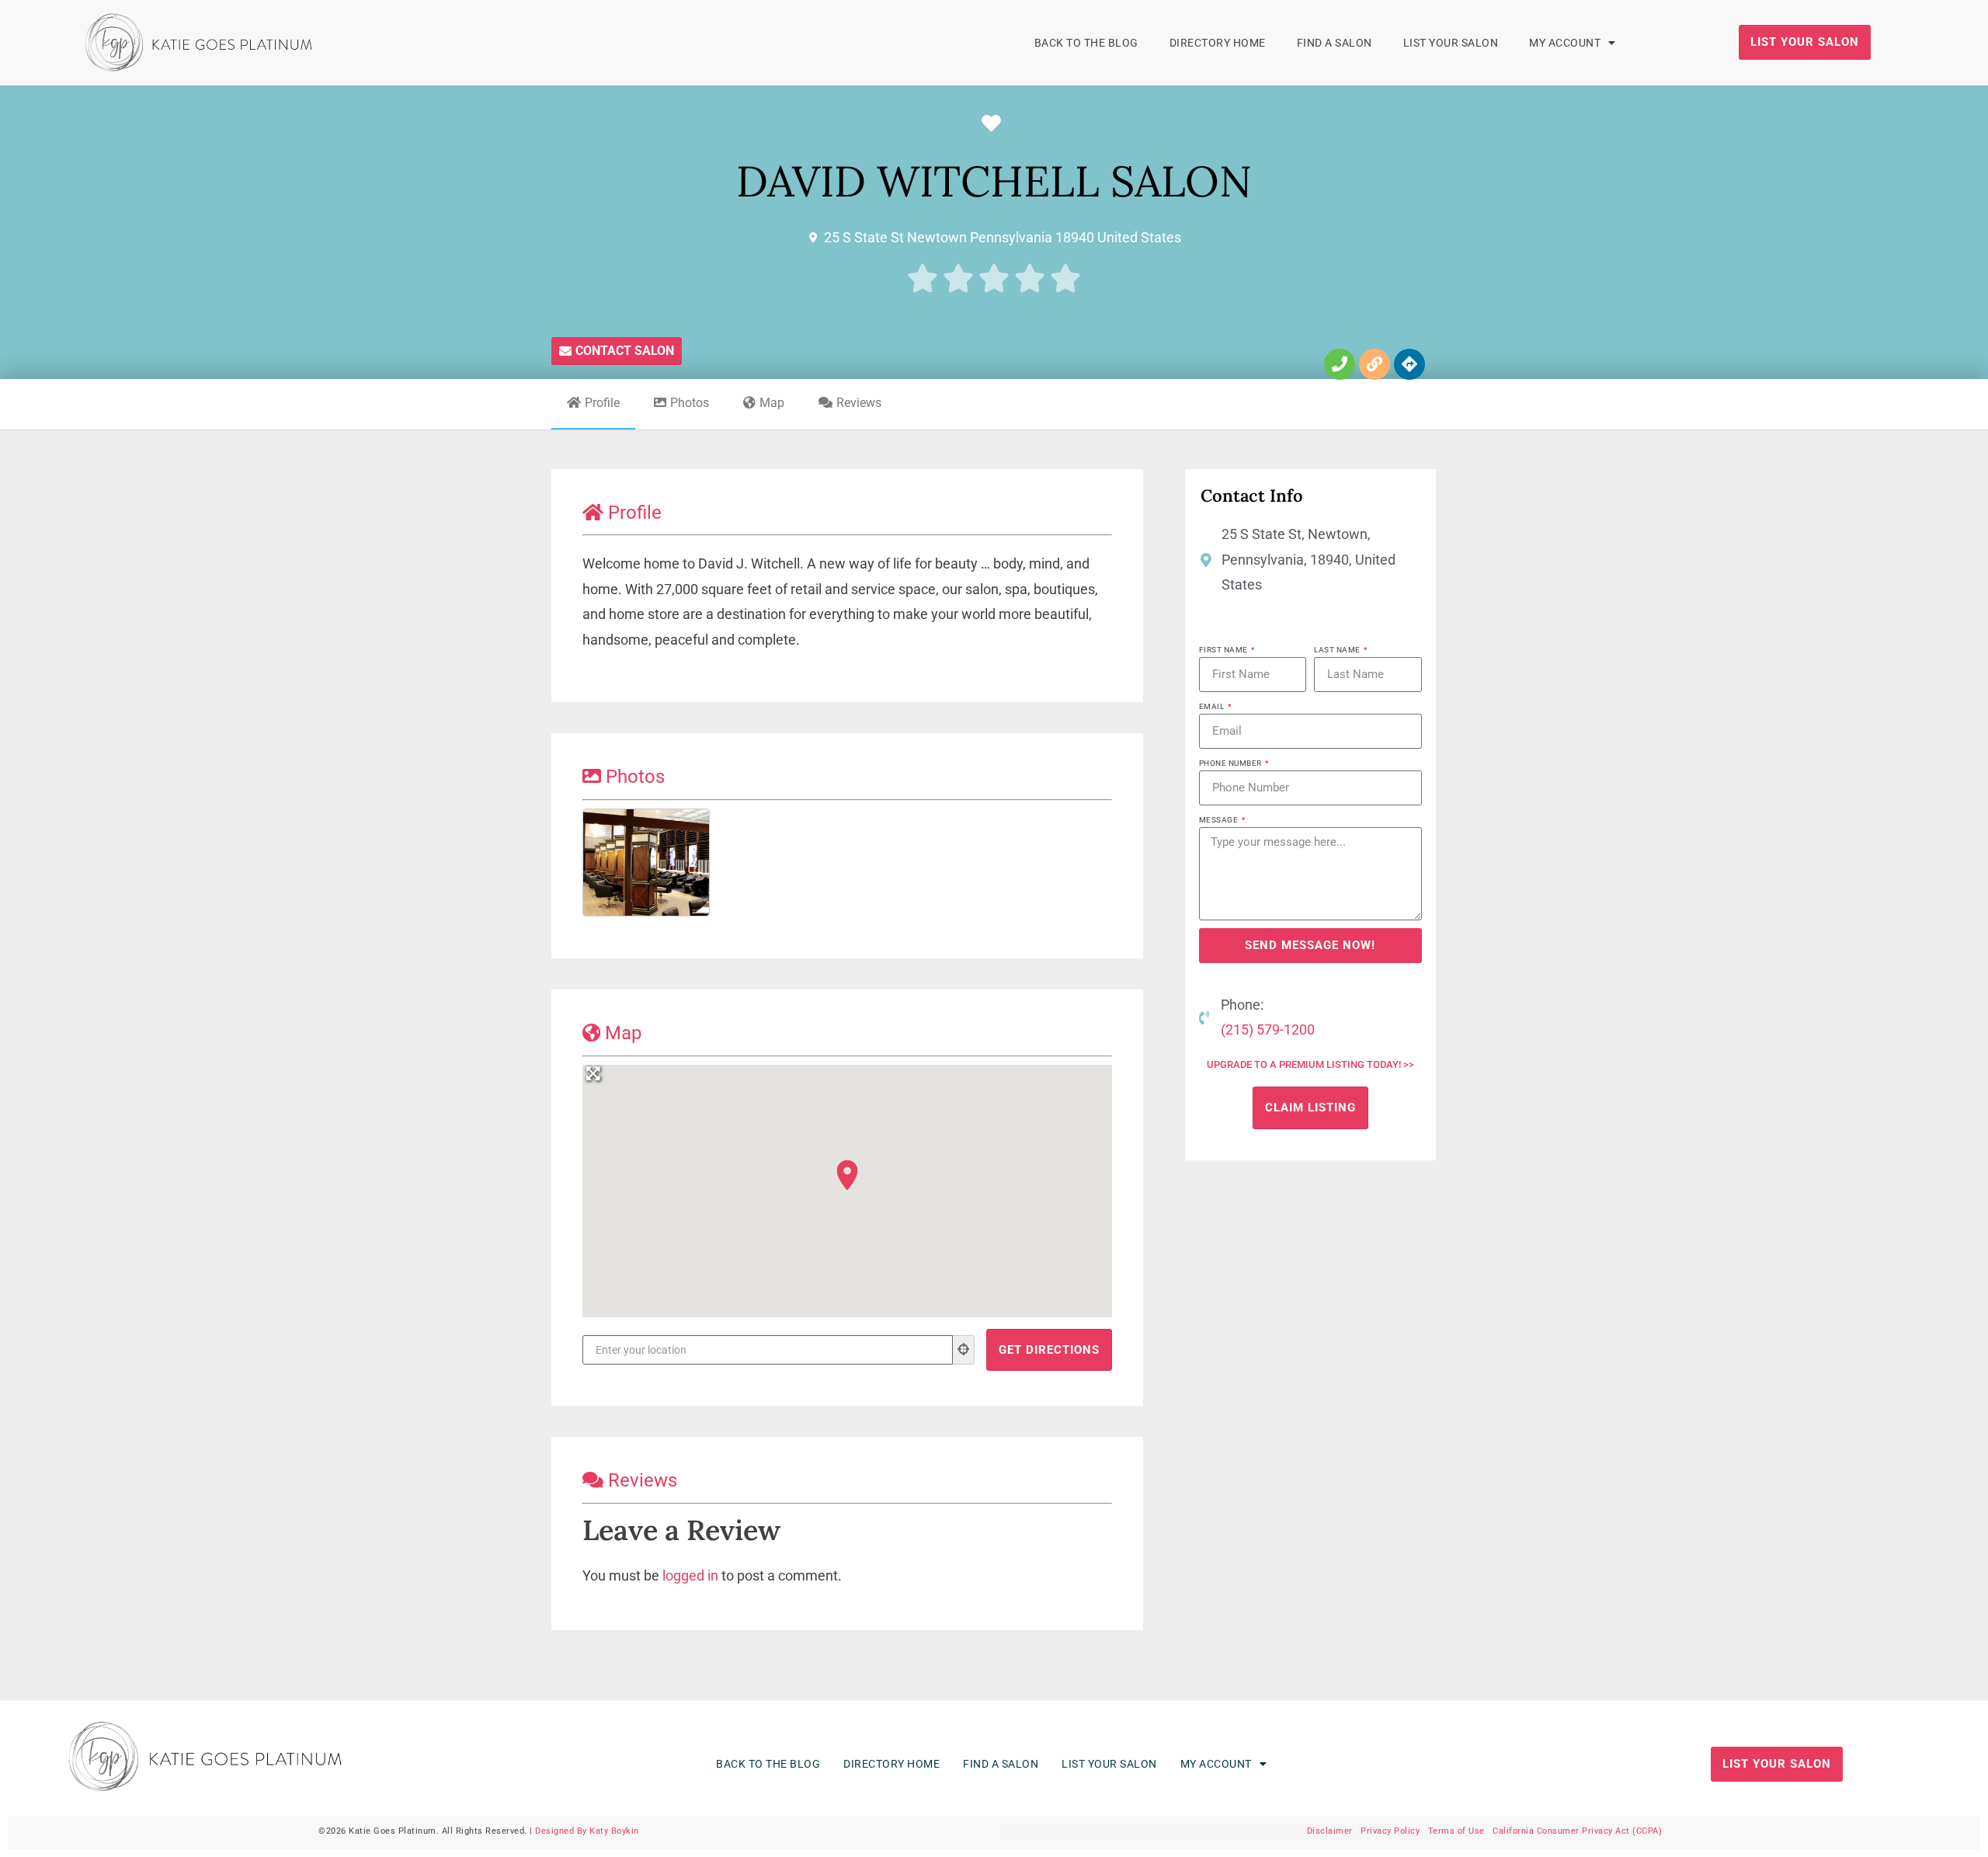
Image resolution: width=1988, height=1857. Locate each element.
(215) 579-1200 (1267, 1029)
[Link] (1375, 364)
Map (772, 403)
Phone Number (1232, 763)
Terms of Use (1456, 1831)
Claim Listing (1310, 1108)
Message (1220, 820)
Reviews (859, 403)
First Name (1225, 650)
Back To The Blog (1086, 43)
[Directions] (1409, 364)
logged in (690, 1575)
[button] (847, 1175)
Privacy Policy (1390, 1831)
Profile (602, 403)
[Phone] (1340, 364)
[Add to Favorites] (995, 124)
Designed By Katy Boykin (587, 1831)
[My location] (964, 1350)
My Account (1565, 43)
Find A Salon (1335, 43)
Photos (690, 403)
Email (1213, 706)
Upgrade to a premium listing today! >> (1310, 1064)
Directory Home (1218, 43)
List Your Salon (1451, 43)
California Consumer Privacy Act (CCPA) (1577, 1831)
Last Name (1338, 650)
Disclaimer (1330, 1831)
